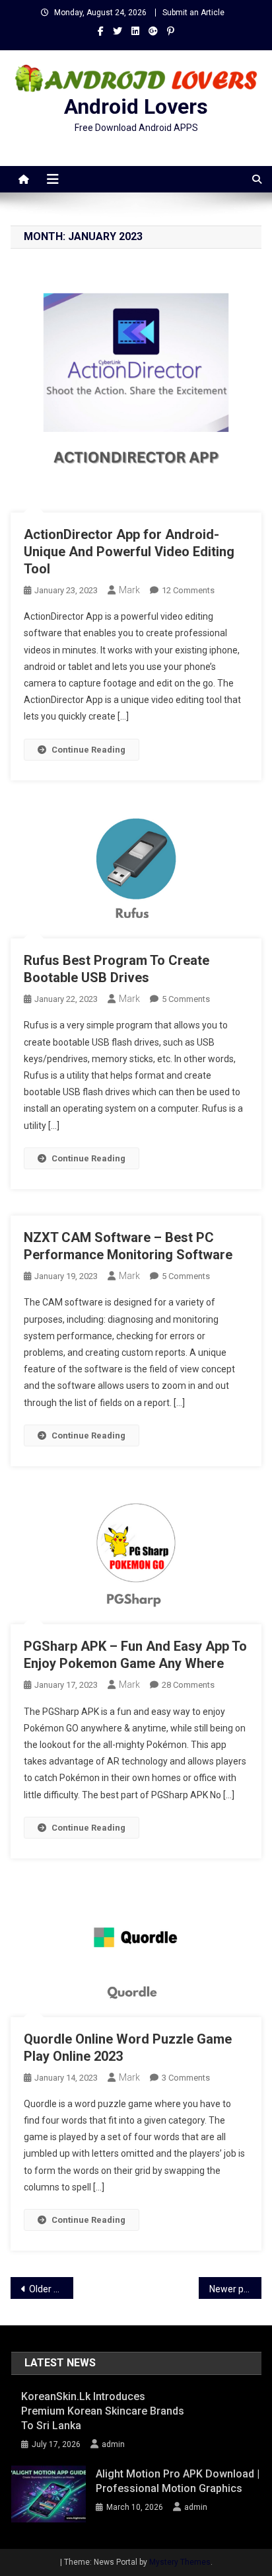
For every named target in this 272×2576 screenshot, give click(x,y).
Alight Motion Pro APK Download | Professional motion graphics (178, 2481)
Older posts (51, 2289)
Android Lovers (136, 106)
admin (113, 2444)
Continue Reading (88, 750)
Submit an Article (193, 13)
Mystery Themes (180, 2562)
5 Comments (186, 999)
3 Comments (186, 2078)
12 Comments (188, 590)
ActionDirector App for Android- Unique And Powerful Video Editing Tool (129, 552)
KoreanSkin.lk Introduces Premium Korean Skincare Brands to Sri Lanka (103, 2411)
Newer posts (235, 2289)
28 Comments (188, 1685)
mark (129, 590)
